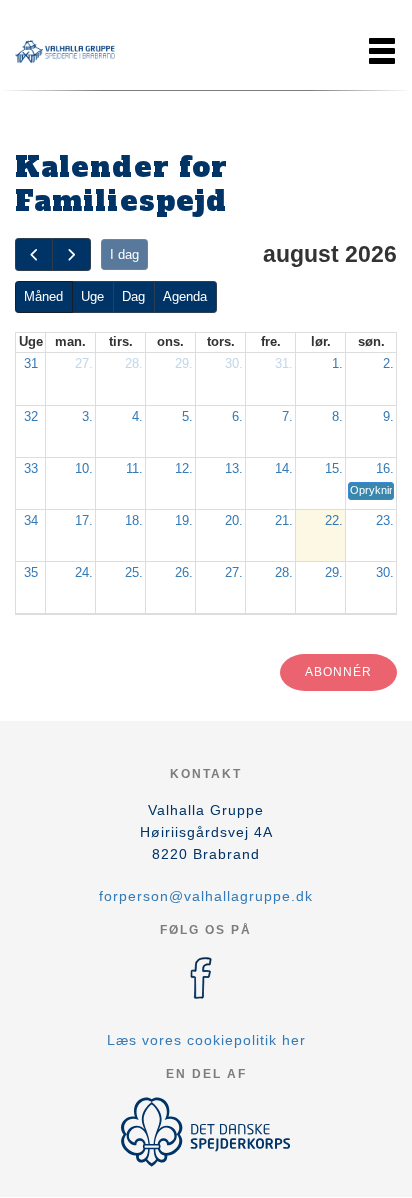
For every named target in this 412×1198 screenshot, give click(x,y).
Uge (92, 296)
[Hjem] (65, 51)
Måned (43, 296)
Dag (133, 296)
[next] (71, 254)
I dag (124, 254)
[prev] (34, 254)
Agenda (185, 296)
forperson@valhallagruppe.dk (206, 896)
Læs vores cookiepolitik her (206, 1040)
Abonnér (338, 672)
